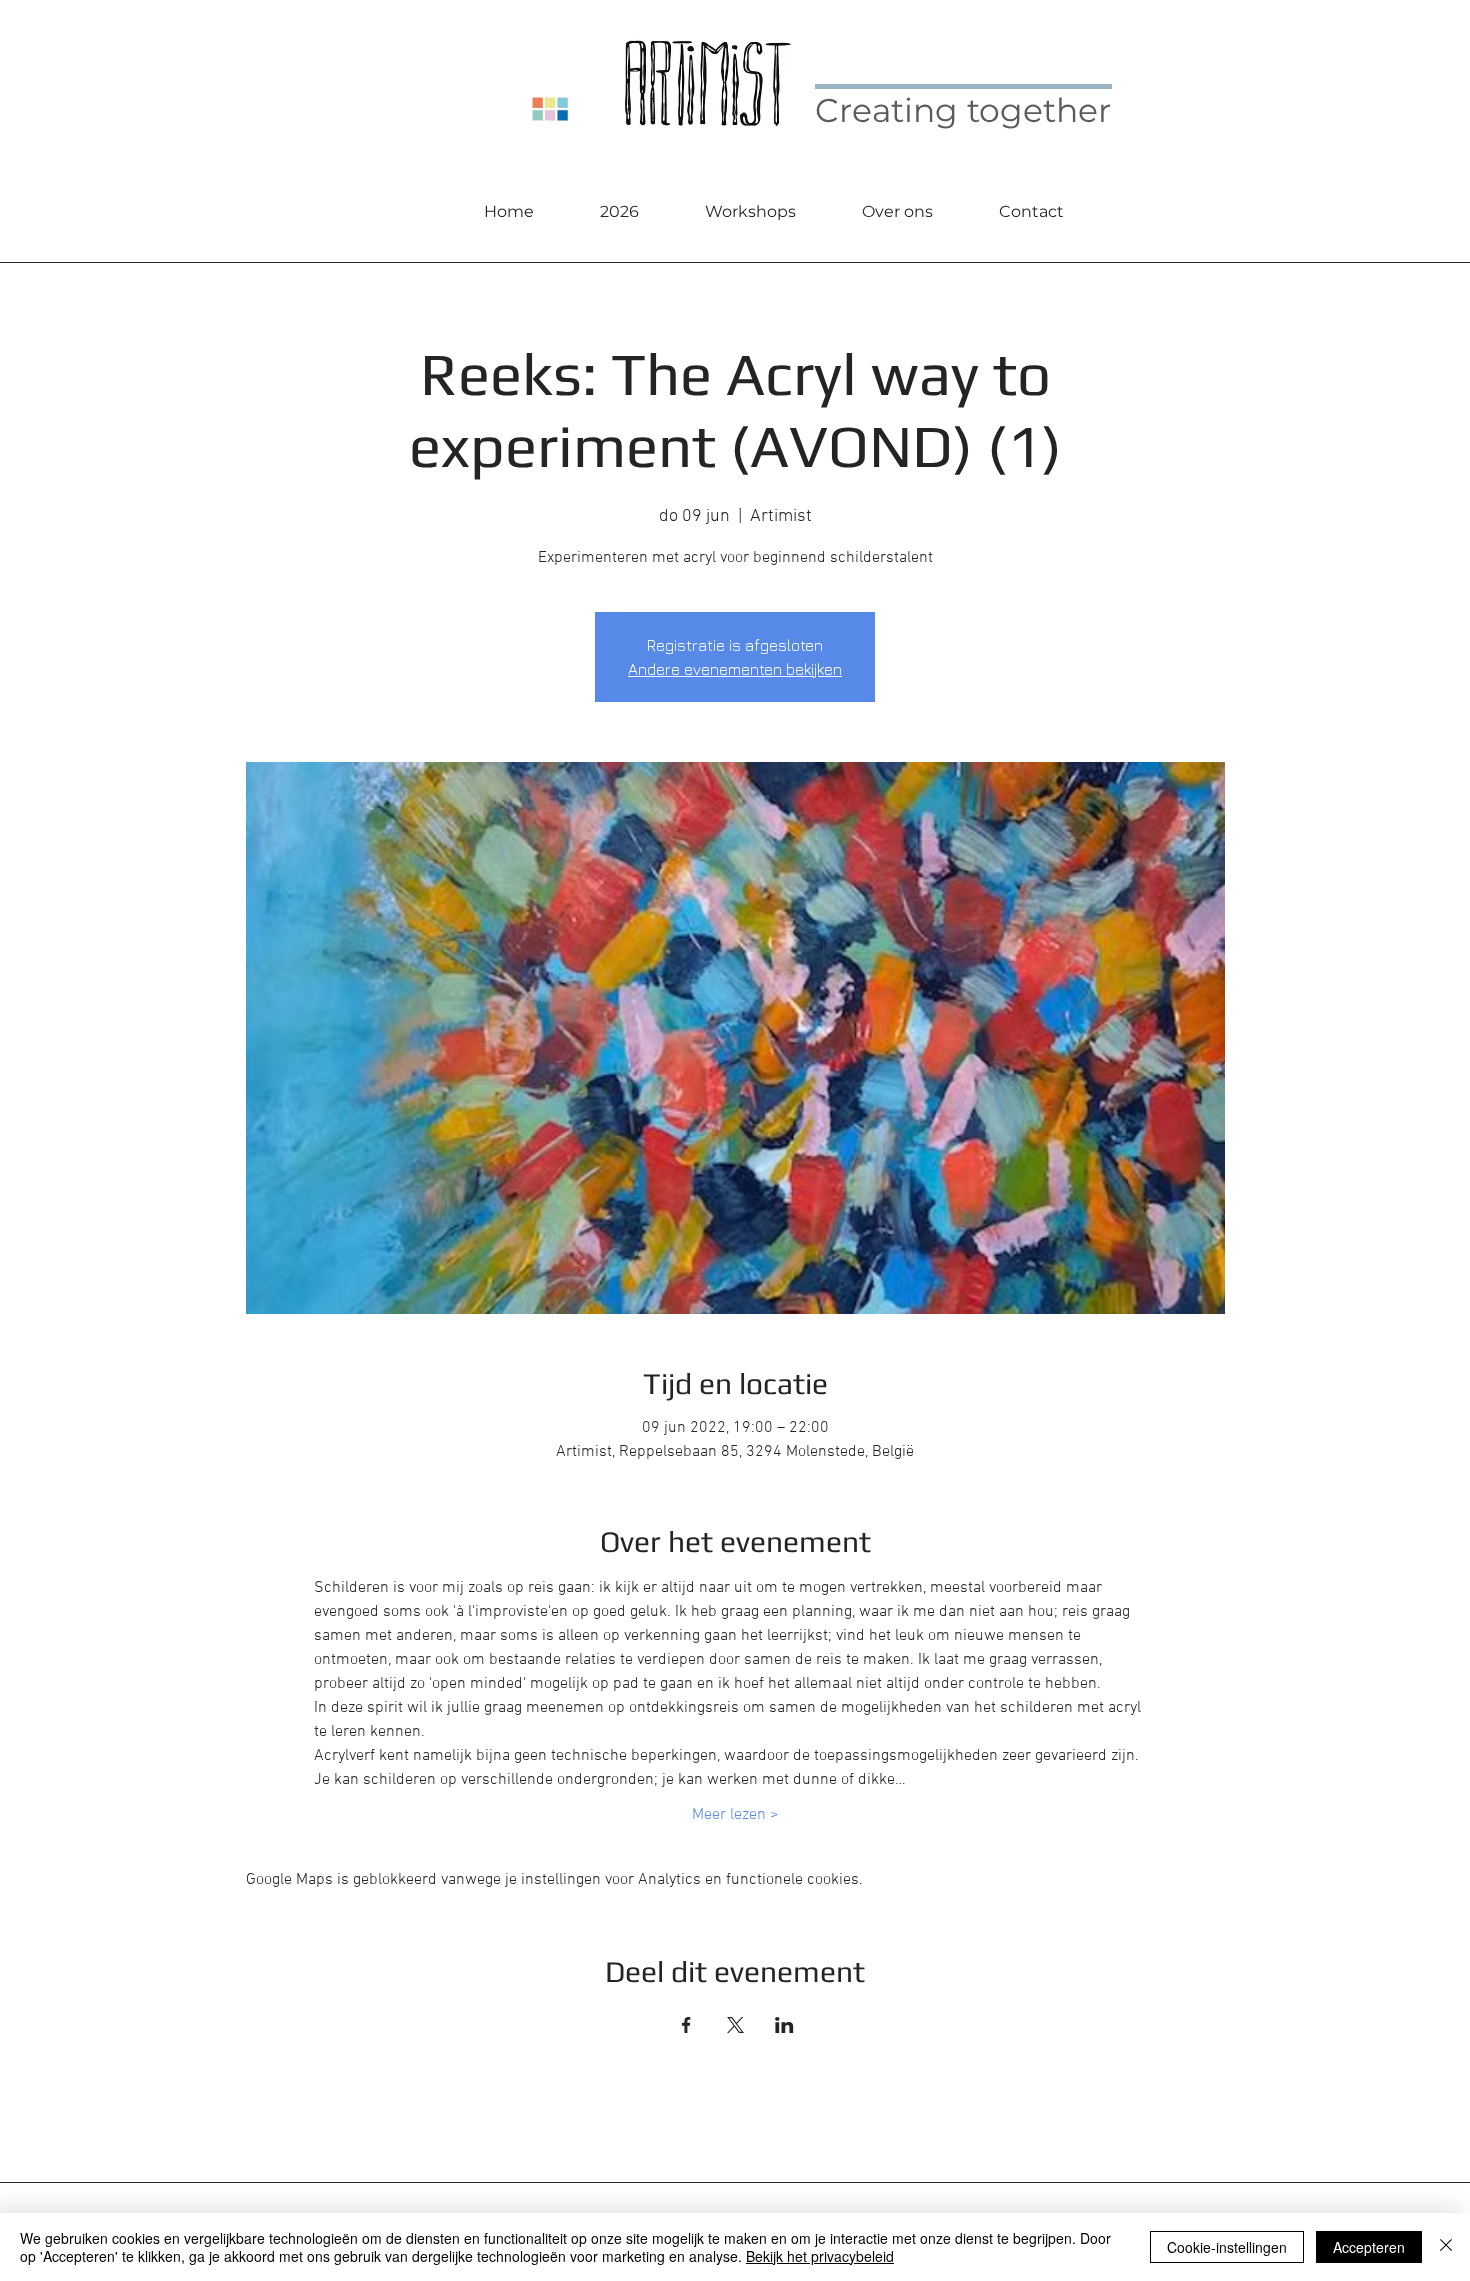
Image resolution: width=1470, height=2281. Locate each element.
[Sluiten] (1446, 2247)
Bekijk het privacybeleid (820, 2256)
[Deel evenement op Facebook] (686, 2025)
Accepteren (1369, 2247)
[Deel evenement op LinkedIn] (784, 2025)
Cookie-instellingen (1227, 2247)
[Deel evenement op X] (735, 2025)
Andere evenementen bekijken (735, 669)
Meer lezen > (735, 1815)
